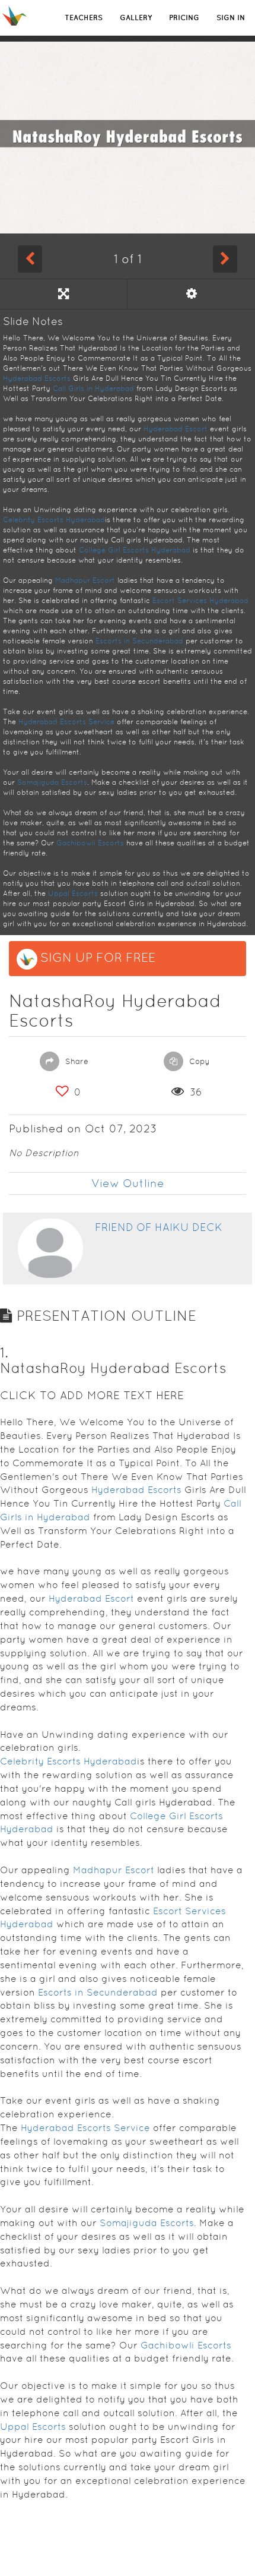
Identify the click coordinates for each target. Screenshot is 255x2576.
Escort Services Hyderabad (200, 601)
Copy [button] (198, 1061)
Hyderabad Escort (176, 429)
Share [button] (76, 1061)
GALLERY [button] (136, 18)
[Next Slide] (225, 259)
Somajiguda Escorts (52, 782)
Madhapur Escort (85, 580)
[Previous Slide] (30, 259)
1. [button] (4, 1352)
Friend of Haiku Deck (159, 1227)
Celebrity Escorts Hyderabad (54, 520)
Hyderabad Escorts (37, 378)
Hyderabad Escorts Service (66, 722)
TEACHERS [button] (84, 18)
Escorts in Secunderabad (139, 641)
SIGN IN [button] (231, 18)
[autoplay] (191, 294)
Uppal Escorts (73, 894)
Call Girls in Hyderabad (93, 389)
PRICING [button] (184, 18)
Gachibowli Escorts (90, 843)
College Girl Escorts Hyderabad (135, 550)
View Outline (128, 1183)
